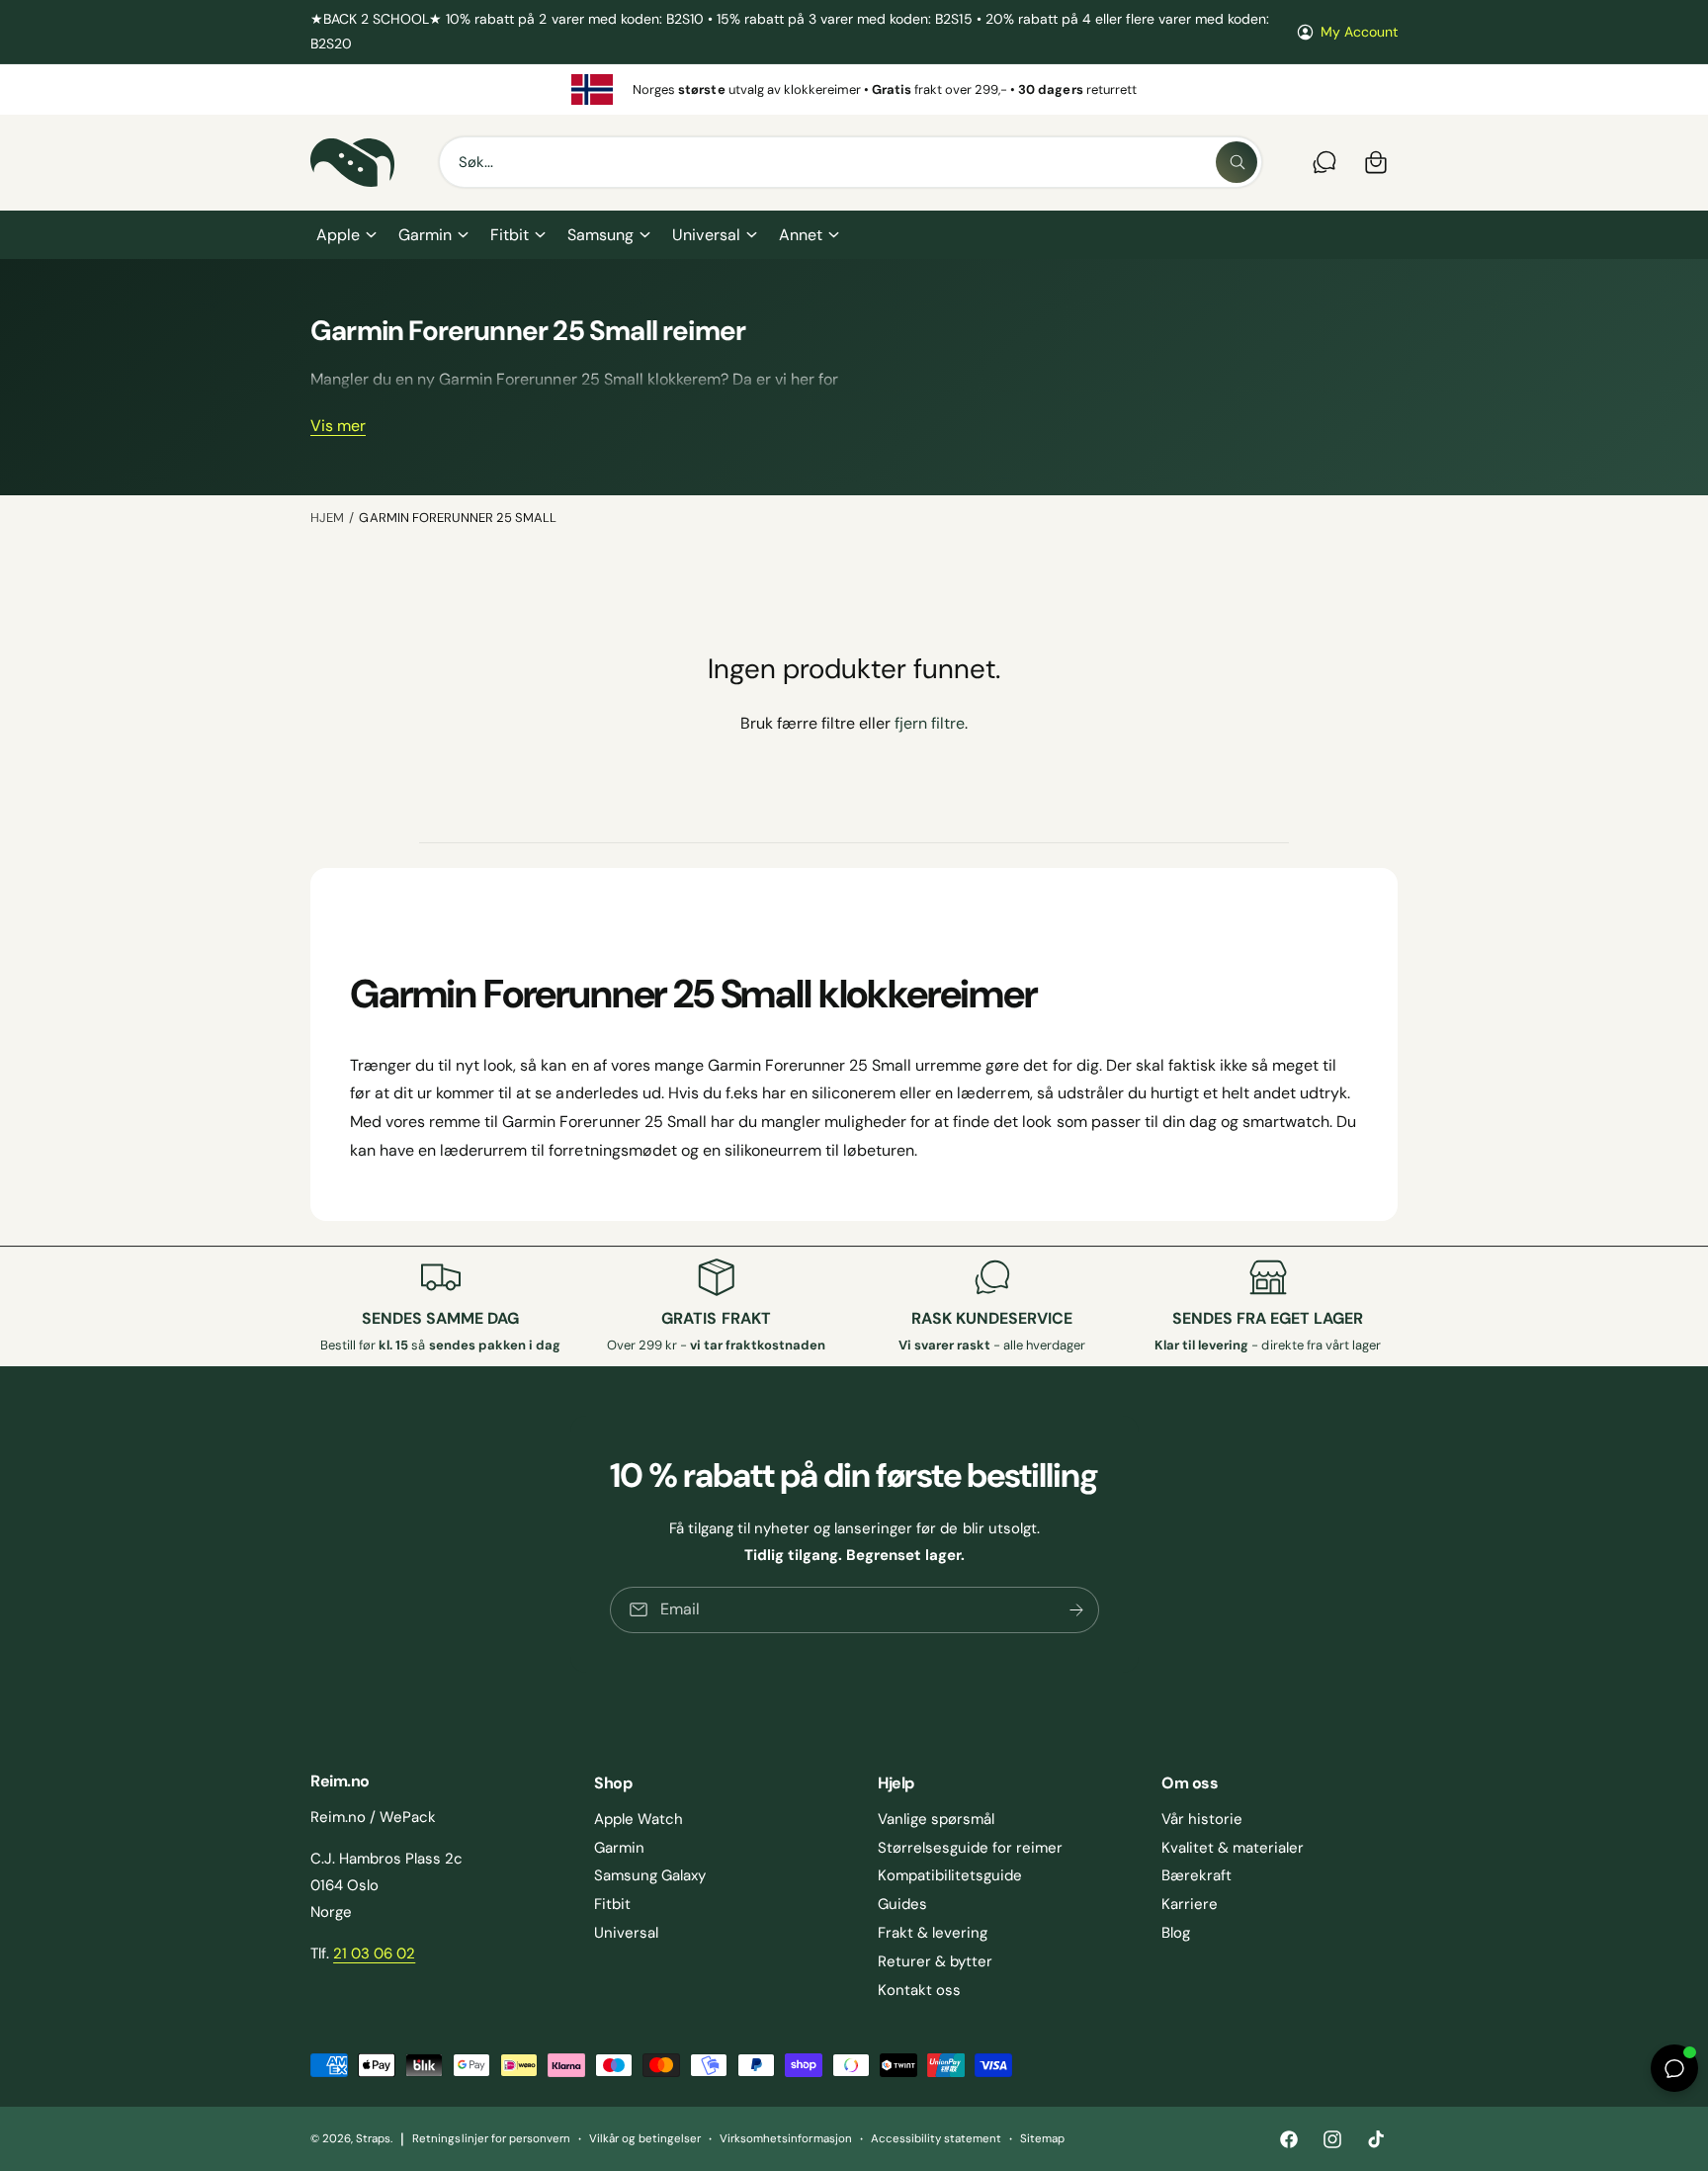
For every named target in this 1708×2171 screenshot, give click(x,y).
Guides (902, 1904)
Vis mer (338, 427)
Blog (1176, 1933)
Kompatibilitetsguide (950, 1875)
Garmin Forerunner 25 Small (457, 518)
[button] (345, 235)
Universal (706, 235)
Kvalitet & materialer (1233, 1848)
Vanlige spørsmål (936, 1819)
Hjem (327, 518)
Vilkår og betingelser (645, 2139)
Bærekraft (1196, 1875)
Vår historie (1202, 1819)
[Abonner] (1075, 1610)
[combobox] (851, 162)
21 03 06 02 (374, 1954)
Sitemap (1042, 2139)
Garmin (425, 235)
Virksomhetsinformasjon (785, 2139)
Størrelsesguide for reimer (970, 1848)
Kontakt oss (919, 1990)
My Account (1359, 32)
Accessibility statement (936, 2139)
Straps (373, 2139)
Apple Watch (639, 1819)
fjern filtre (930, 723)
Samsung (600, 235)
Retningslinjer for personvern (491, 2139)
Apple (338, 235)
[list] (854, 89)
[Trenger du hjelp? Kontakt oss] (1324, 162)
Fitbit (510, 235)
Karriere (1190, 1904)
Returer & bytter (935, 1961)
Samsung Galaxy (650, 1875)
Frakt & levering (933, 1933)
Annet (801, 235)
